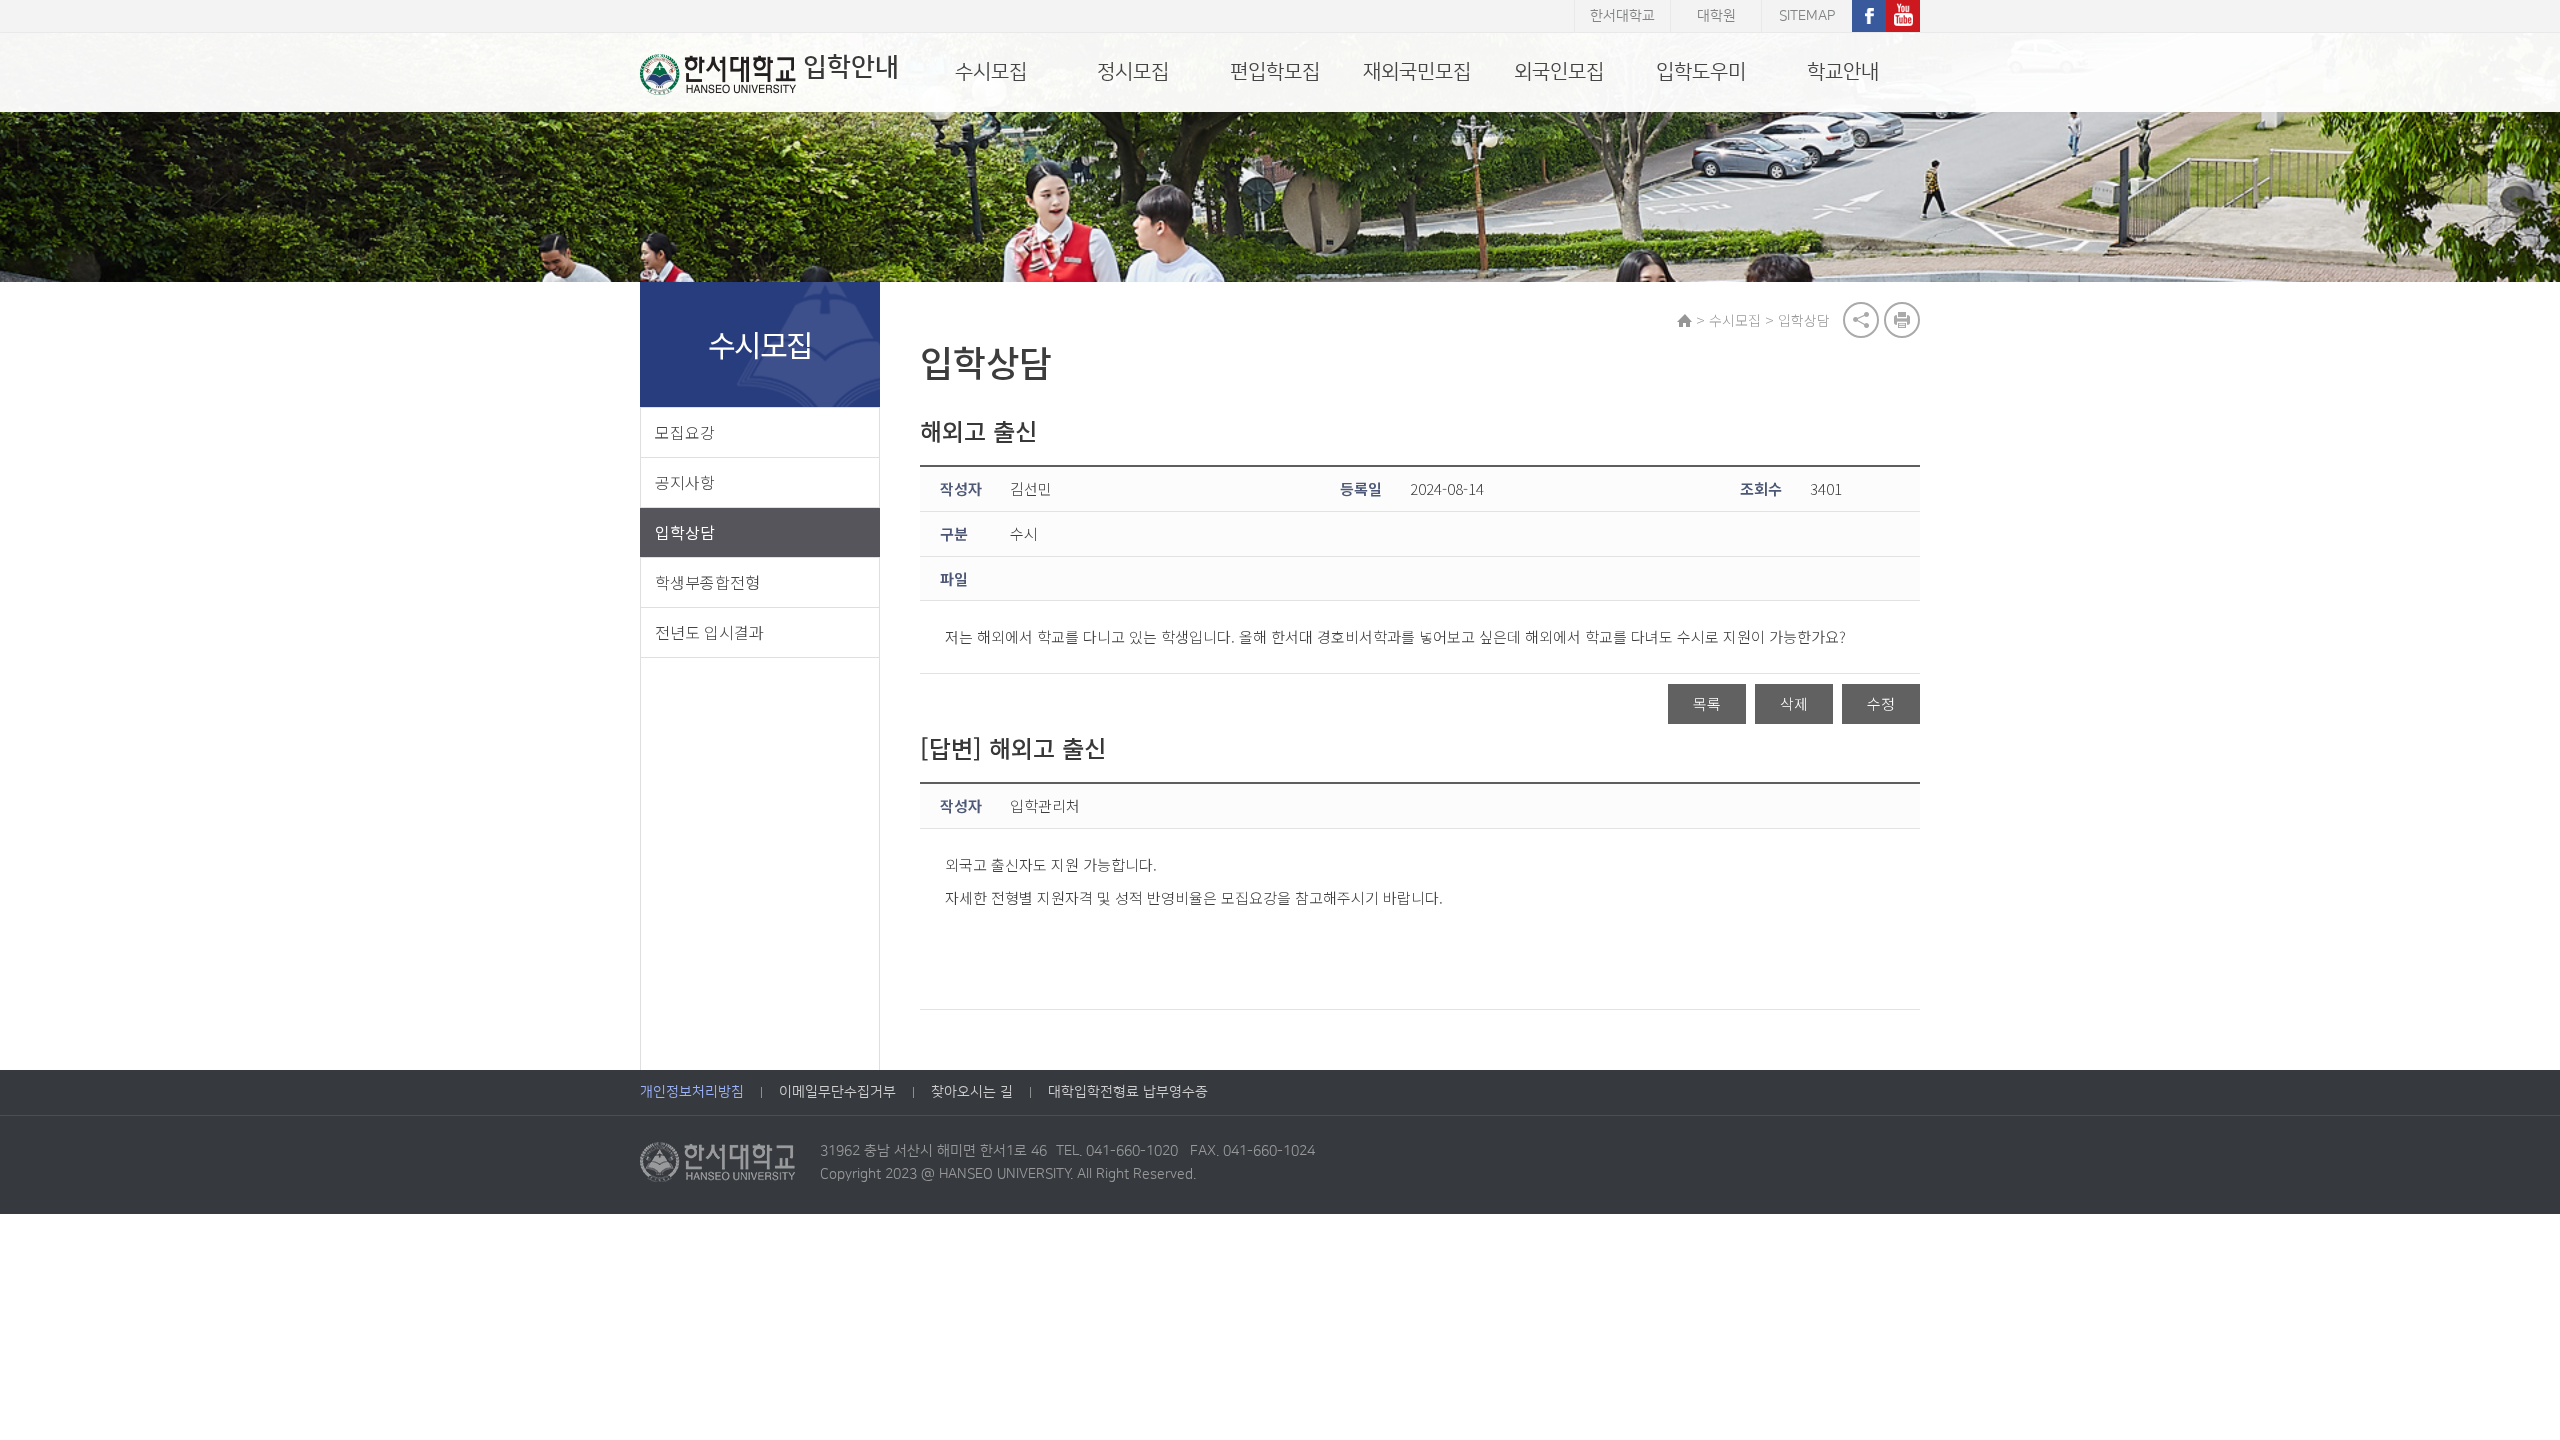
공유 (1861, 320)
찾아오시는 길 (972, 1092)
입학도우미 (1701, 72)
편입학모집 (1275, 72)
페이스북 (1869, 16)
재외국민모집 (1417, 72)
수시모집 (991, 72)
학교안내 (1843, 72)
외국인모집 (1559, 72)
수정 (1881, 703)
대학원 (1716, 16)
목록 (1707, 703)
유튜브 (1903, 16)
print (1902, 320)
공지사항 (685, 482)
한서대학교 (1622, 16)
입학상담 (685, 532)
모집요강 (685, 432)
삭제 (1794, 703)
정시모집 (1133, 72)
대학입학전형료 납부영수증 (1128, 1092)
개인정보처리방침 (692, 1092)
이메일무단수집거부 (837, 1092)
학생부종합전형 (707, 582)
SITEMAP (1807, 16)
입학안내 (851, 67)
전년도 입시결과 (709, 632)
